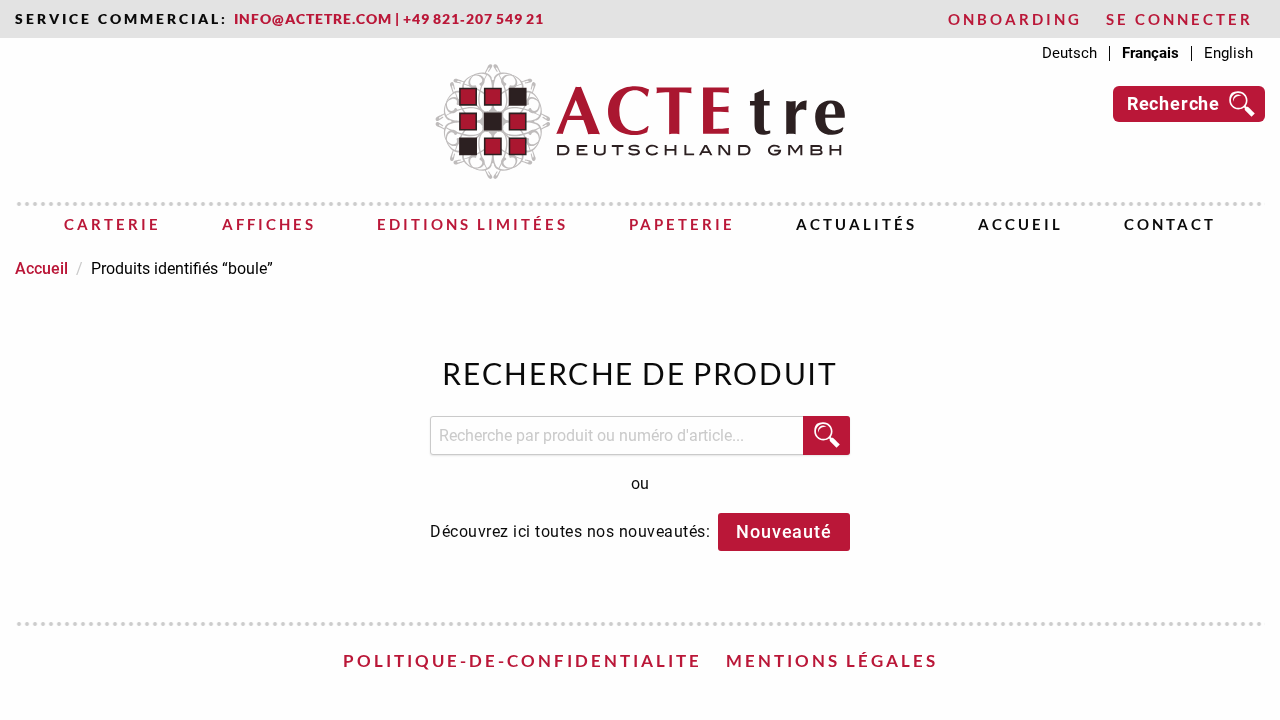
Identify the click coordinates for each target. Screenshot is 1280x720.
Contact (1170, 224)
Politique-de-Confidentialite (522, 660)
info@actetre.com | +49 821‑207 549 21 (389, 19)
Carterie (112, 224)
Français (1150, 53)
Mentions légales (832, 660)
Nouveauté (783, 531)
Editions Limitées (472, 224)
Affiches (269, 224)
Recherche (1173, 103)
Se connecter (1179, 19)
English (1228, 53)
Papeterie (682, 224)
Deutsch (1069, 53)
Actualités (856, 224)
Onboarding (1015, 19)
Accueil (1020, 224)
